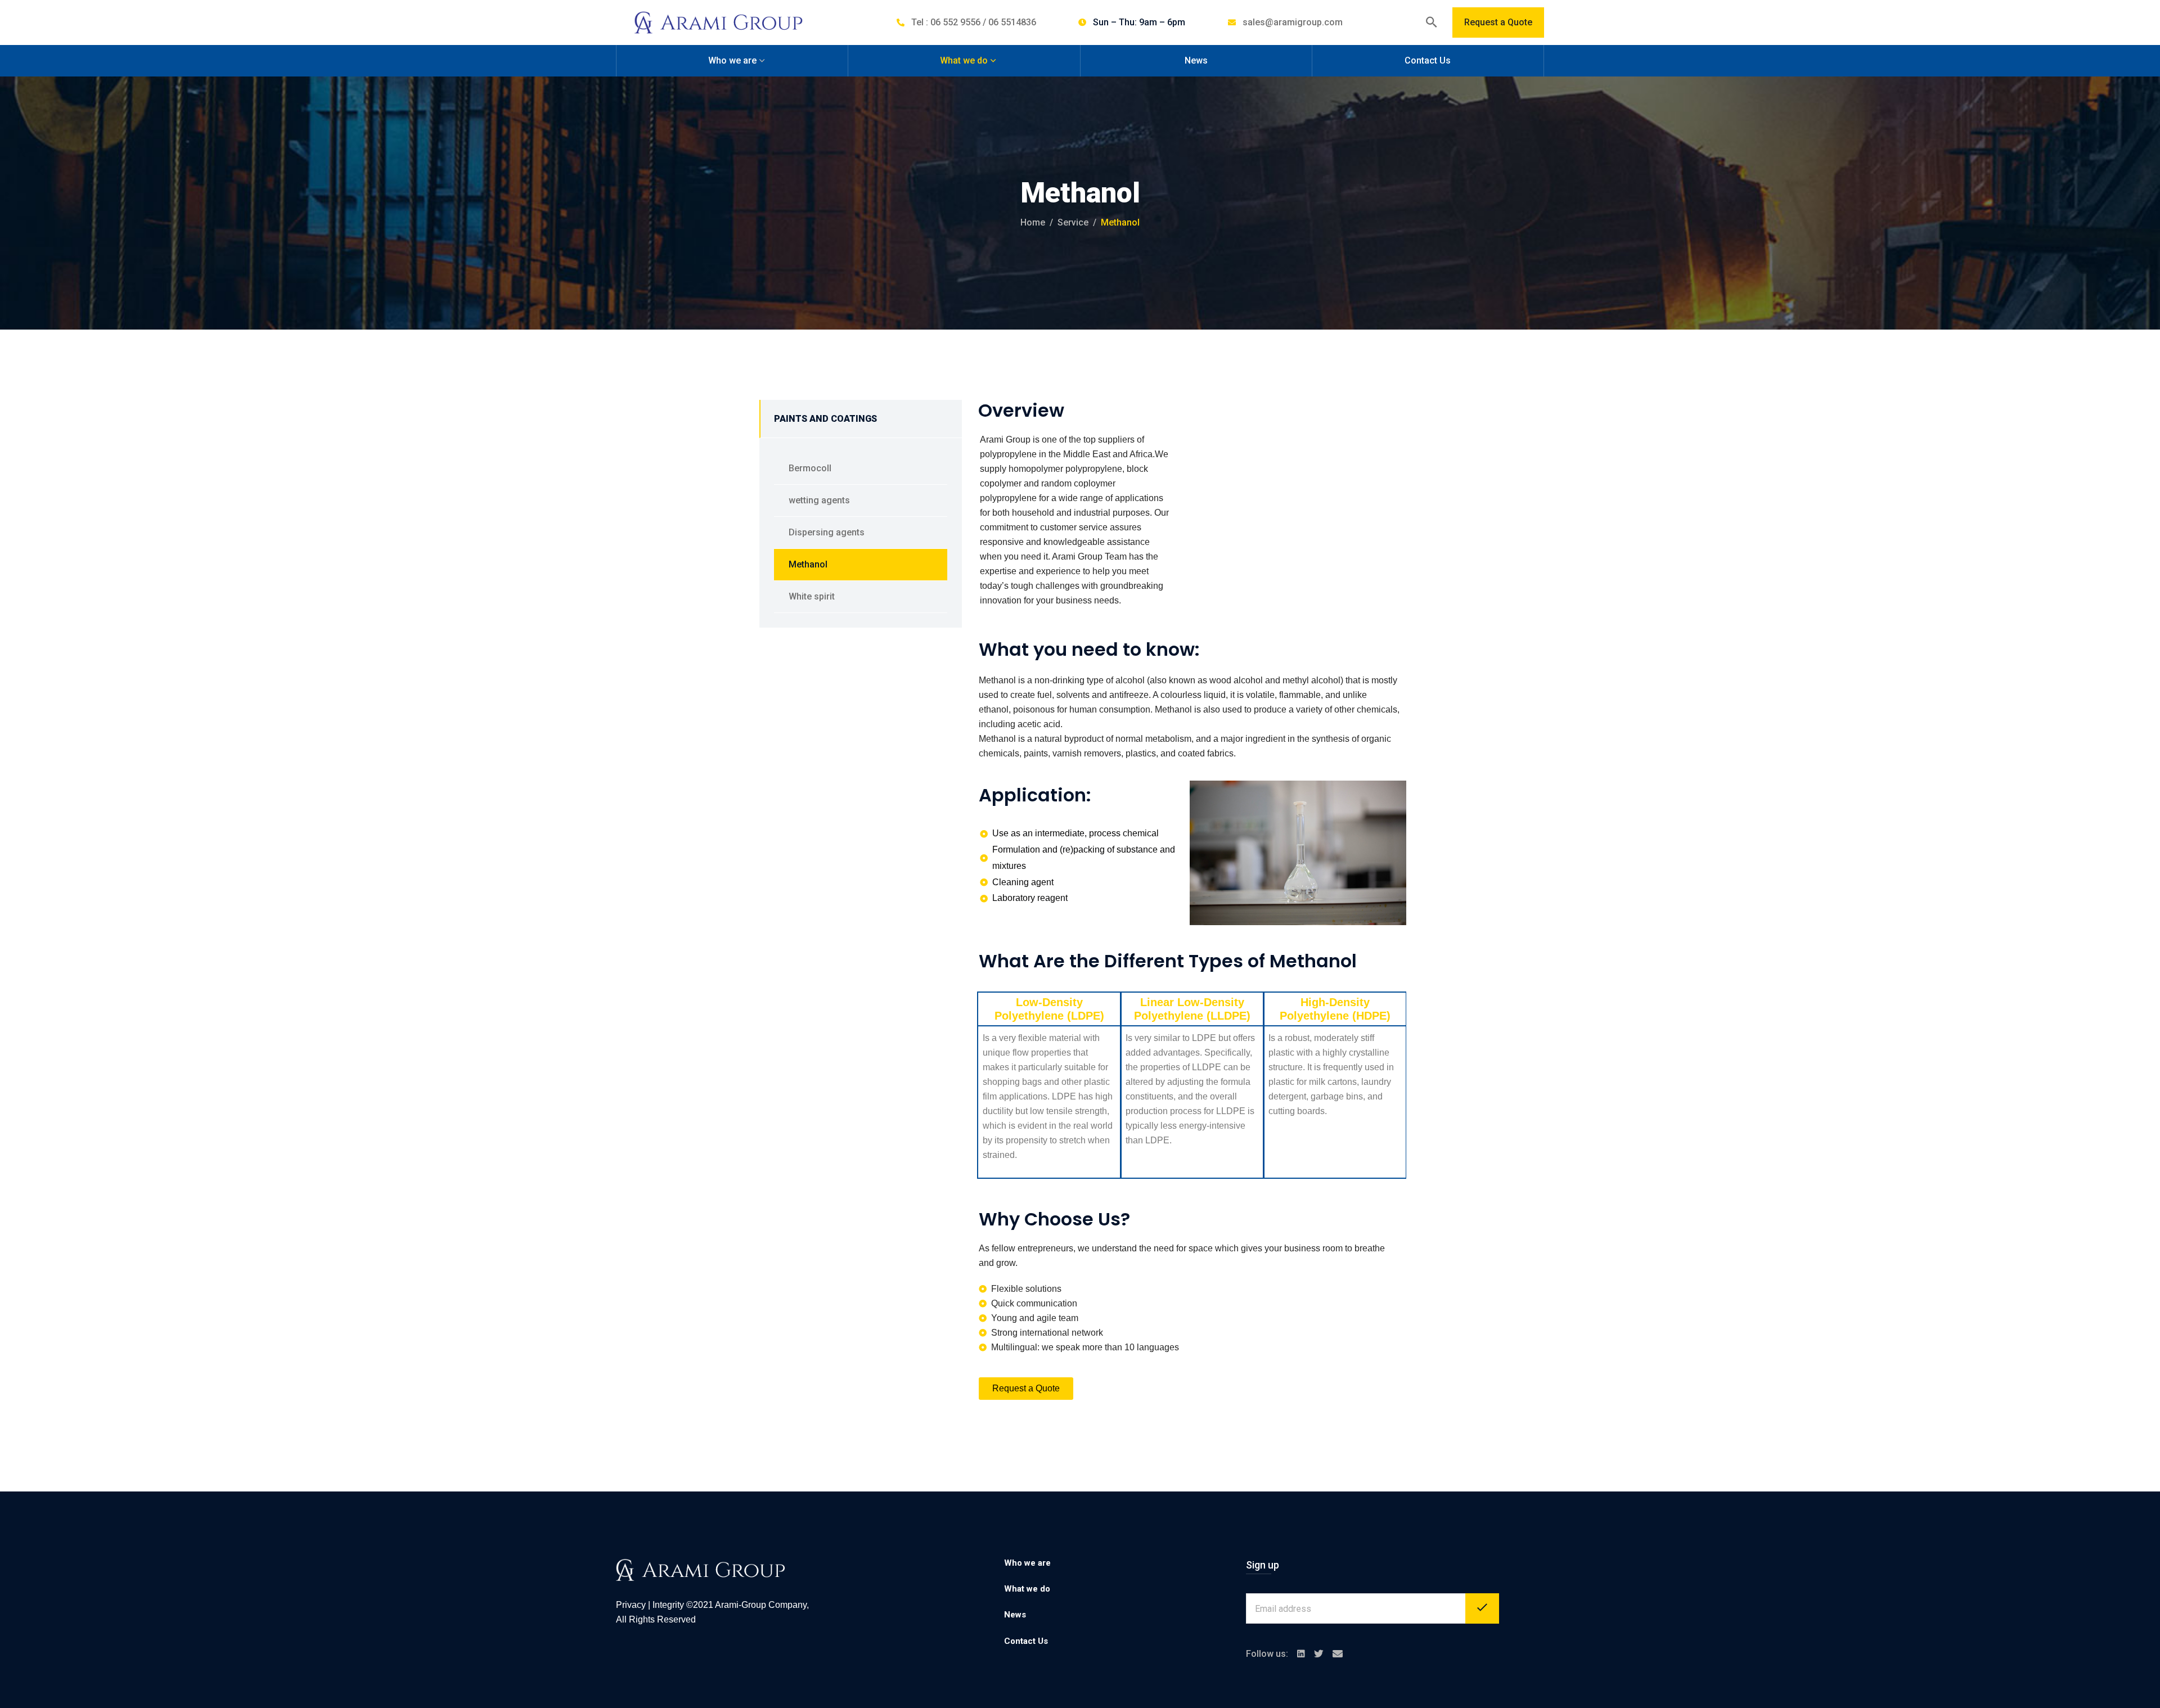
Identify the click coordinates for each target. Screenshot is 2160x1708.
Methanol (808, 564)
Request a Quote (1498, 22)
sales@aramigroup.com (1293, 22)
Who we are (732, 60)
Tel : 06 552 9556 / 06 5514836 (974, 22)
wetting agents (819, 500)
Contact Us (1428, 60)
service (1073, 222)
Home (1033, 222)
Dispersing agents (827, 532)
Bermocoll (810, 468)
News (1196, 60)
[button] (1026, 1389)
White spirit (812, 596)
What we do (964, 60)
